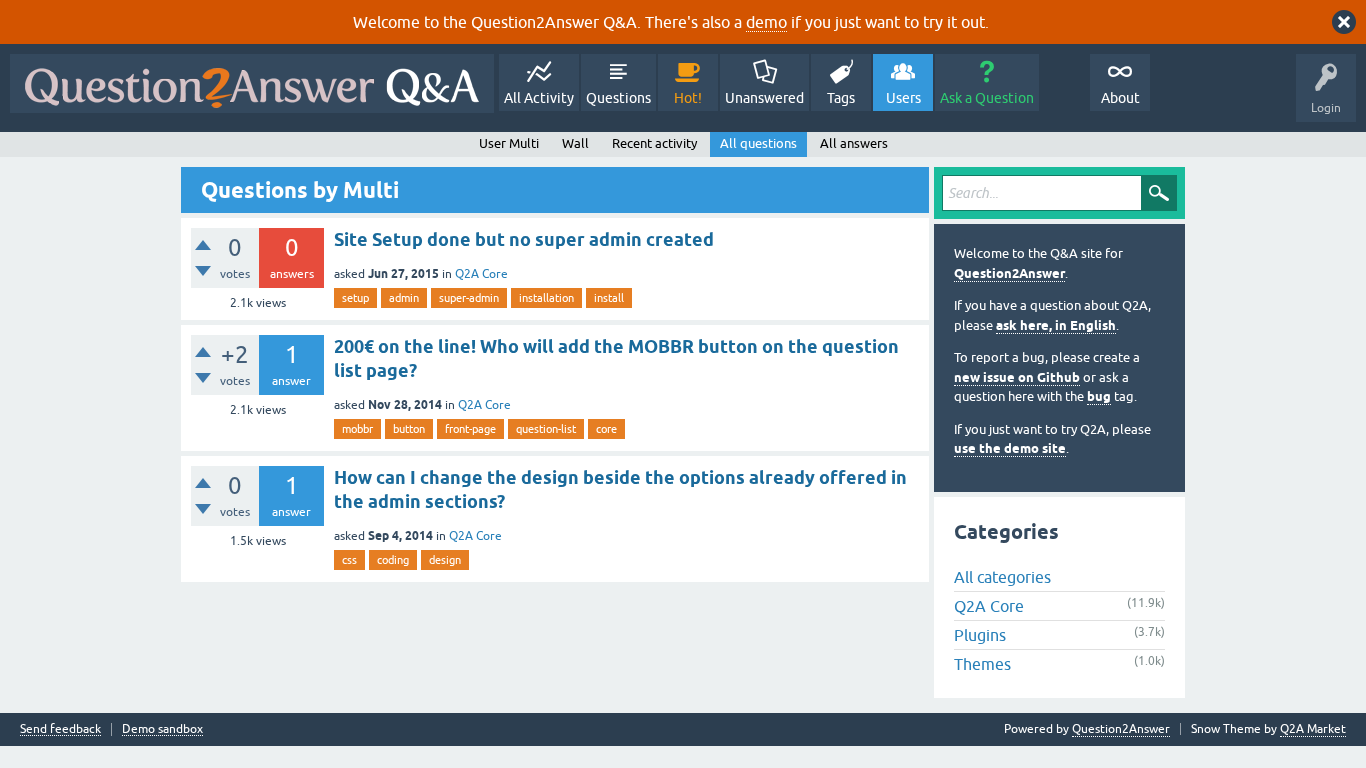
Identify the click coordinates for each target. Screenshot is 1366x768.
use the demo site (1010, 448)
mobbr (357, 429)
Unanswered (764, 98)
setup (355, 298)
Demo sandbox (162, 729)
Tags (841, 98)
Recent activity (654, 143)
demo (766, 22)
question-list (546, 429)
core (606, 429)
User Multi (509, 143)
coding (393, 560)
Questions (618, 98)
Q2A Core (481, 274)
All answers (854, 143)
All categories (1002, 577)
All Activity (539, 98)
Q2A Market (1313, 729)
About (1120, 98)
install (609, 298)
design (445, 560)
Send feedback (60, 729)
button (409, 429)
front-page (470, 429)
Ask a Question (987, 98)
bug (1099, 396)
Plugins (980, 635)
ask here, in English (1056, 325)
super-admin (469, 298)
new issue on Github (1017, 377)
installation (546, 298)
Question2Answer (1009, 273)
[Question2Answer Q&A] (252, 83)
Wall (575, 143)
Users (903, 98)
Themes (982, 664)
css (349, 560)
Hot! (688, 98)
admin (404, 298)
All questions (758, 143)
